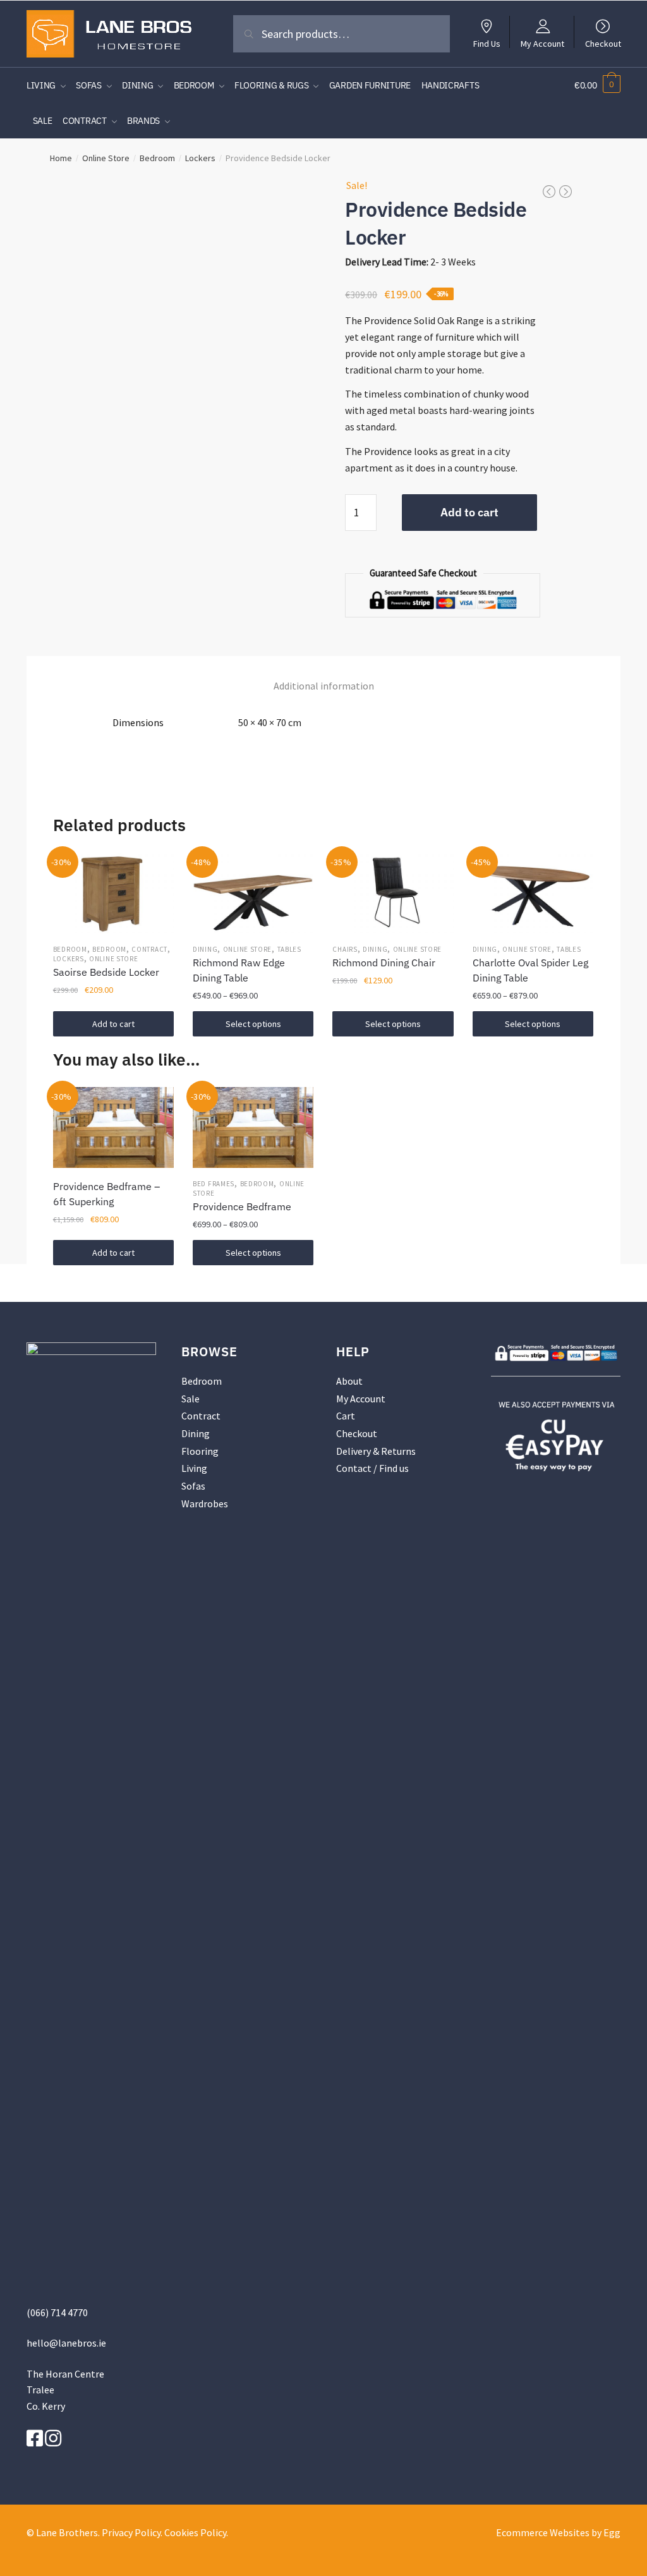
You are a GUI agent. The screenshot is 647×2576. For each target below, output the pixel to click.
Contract (149, 949)
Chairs (345, 949)
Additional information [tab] (324, 686)
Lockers (200, 158)
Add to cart (469, 512)
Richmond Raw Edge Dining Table (239, 970)
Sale (190, 1399)
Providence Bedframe (242, 1206)
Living (194, 1468)
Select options (253, 1024)
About (349, 1381)
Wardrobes (205, 1504)
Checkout (603, 43)
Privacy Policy (131, 2532)
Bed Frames (214, 1184)
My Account (542, 43)
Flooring (200, 1451)
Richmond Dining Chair (384, 963)
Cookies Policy (195, 2532)
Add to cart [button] (113, 1024)
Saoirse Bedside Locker (106, 972)
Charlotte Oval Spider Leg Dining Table (530, 970)
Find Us (487, 43)
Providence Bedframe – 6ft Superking (106, 1194)
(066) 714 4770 (57, 2312)
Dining (205, 949)
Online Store (106, 158)
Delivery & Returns (376, 1451)
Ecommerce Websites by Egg (558, 2532)
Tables (289, 949)
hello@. (66, 2343)
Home (61, 158)
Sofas (193, 1486)
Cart (346, 1416)
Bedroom (157, 158)
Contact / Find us (372, 1468)
